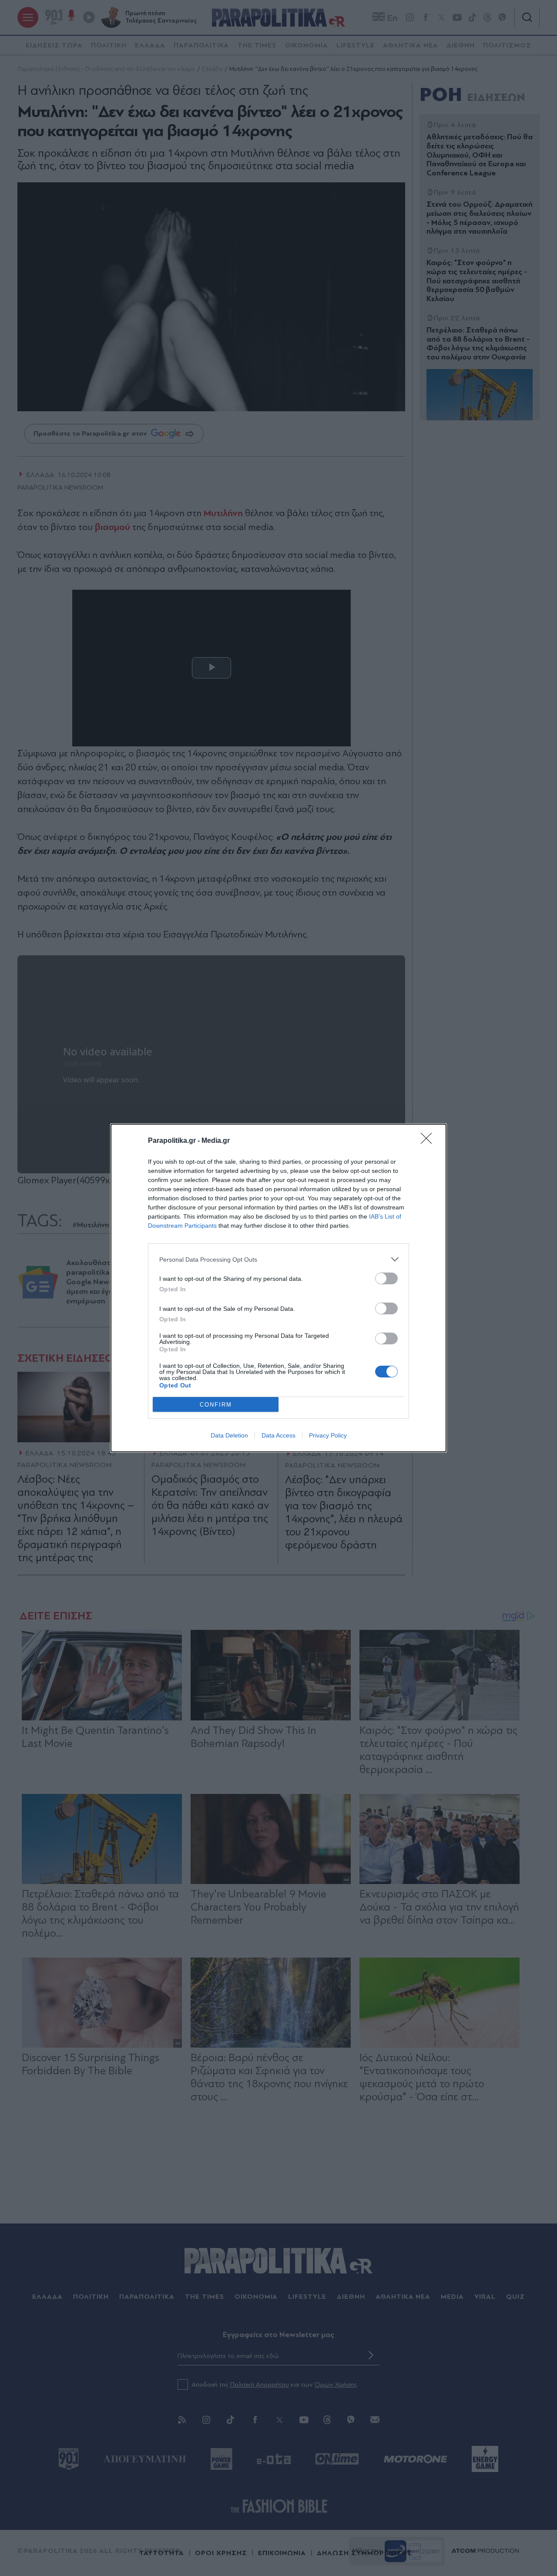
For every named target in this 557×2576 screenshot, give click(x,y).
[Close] (429, 1141)
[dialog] (278, 1288)
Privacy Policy (328, 1435)
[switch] (386, 1278)
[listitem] (278, 1259)
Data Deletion (229, 1435)
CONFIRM (216, 1405)
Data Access (278, 1435)
